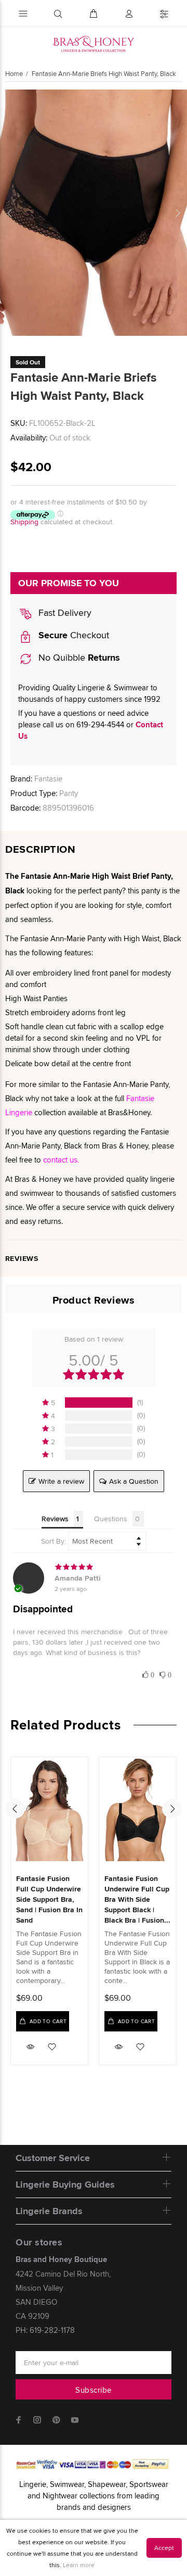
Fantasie (48, 779)
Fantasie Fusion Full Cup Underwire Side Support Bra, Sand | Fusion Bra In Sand (49, 1899)
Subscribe (93, 2390)
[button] (94, 1403)
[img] (94, 1567)
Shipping (24, 522)
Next (177, 213)
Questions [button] (111, 1519)
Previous (10, 213)
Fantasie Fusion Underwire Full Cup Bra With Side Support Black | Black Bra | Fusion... (137, 1899)
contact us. (61, 1160)
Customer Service (53, 2158)
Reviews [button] (55, 1519)
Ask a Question (134, 1481)
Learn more (79, 2565)
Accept (164, 2548)
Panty (69, 793)
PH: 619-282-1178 (45, 2330)
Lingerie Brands (49, 2211)
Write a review (61, 1481)
